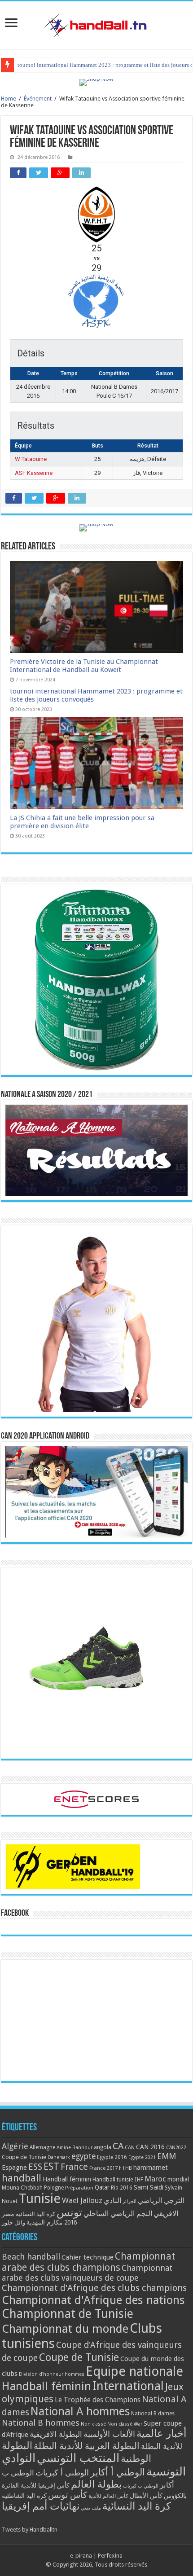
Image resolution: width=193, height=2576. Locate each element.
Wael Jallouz (82, 2200)
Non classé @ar (125, 2424)
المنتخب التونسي (78, 2458)
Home (9, 99)
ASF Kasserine (34, 473)
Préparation (79, 2188)
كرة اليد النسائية (35, 2214)
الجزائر (129, 2201)
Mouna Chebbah (22, 2188)
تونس (69, 2212)
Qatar (102, 2187)
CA (118, 2146)
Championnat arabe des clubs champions (88, 2262)
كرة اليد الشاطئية (24, 2496)
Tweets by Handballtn (30, 2530)
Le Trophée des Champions (98, 2400)
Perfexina (110, 2556)
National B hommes (41, 2423)
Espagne (14, 2167)
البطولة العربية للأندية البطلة (87, 2446)
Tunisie (40, 2199)
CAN (130, 2147)
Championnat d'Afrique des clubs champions (94, 2288)
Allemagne (42, 2147)
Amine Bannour (75, 2148)
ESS (35, 2167)
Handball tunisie (113, 2179)
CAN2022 (176, 2148)
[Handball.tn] (96, 23)
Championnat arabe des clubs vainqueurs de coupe (87, 2273)
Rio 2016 (122, 2188)
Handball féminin (67, 2179)
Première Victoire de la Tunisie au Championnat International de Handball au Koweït (84, 666)
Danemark (59, 2157)
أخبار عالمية (161, 2433)
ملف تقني (91, 2508)
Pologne (54, 2188)
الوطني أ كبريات (62, 2473)
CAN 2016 (150, 2147)
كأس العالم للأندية (108, 2496)
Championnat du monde (65, 2329)
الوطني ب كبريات (141, 2486)
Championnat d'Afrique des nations (93, 2300)
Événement (38, 99)
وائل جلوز (13, 2223)
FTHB (125, 2168)
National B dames (153, 2414)
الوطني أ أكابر (118, 2472)
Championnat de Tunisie (68, 2314)
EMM (167, 2156)
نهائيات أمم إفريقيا (41, 2506)
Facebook (15, 1913)
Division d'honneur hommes (52, 2374)
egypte (83, 2156)
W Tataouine (31, 459)
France (74, 2167)
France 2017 (103, 2168)
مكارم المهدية (45, 2222)
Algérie (15, 2146)
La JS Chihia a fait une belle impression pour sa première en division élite (82, 822)
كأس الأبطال (146, 2496)
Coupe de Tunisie (24, 2157)
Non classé (93, 2424)
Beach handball (31, 2257)
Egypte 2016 (112, 2157)
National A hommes (80, 2411)
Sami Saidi (149, 2187)
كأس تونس (68, 2495)
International (128, 2386)
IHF (139, 2179)
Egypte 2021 (142, 2157)
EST (51, 2166)
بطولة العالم (96, 2484)
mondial (178, 2179)
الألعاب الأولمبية (109, 2434)
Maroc (155, 2179)
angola (103, 2147)
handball (22, 2178)
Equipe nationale (134, 2371)
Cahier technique (88, 2257)
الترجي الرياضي (161, 2201)
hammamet (151, 2167)
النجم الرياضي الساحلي (118, 2214)
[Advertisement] (96, 2020)
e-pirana (81, 2556)
